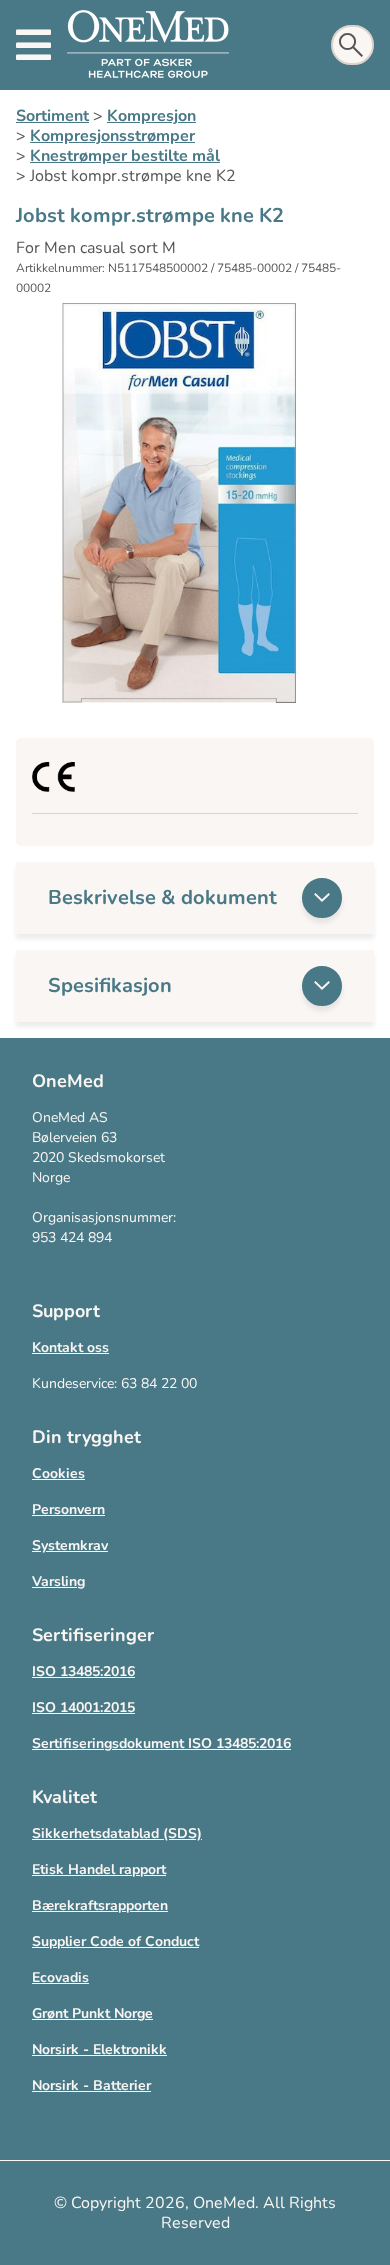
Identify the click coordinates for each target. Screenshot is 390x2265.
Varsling (58, 1581)
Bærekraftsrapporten (100, 1905)
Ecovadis (60, 1977)
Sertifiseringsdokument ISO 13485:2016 (161, 1743)
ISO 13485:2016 (83, 1671)
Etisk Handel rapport (99, 1869)
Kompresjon (151, 116)
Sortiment (52, 116)
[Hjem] (148, 45)
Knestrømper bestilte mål (125, 156)
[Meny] (33, 45)
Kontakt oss (70, 1347)
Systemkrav (70, 1545)
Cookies (58, 1473)
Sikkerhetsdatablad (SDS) (117, 1833)
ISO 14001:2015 (83, 1707)
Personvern (68, 1509)
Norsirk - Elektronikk (99, 2049)
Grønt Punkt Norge (92, 2013)
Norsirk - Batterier (91, 2085)
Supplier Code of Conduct (115, 1941)
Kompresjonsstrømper (112, 136)
